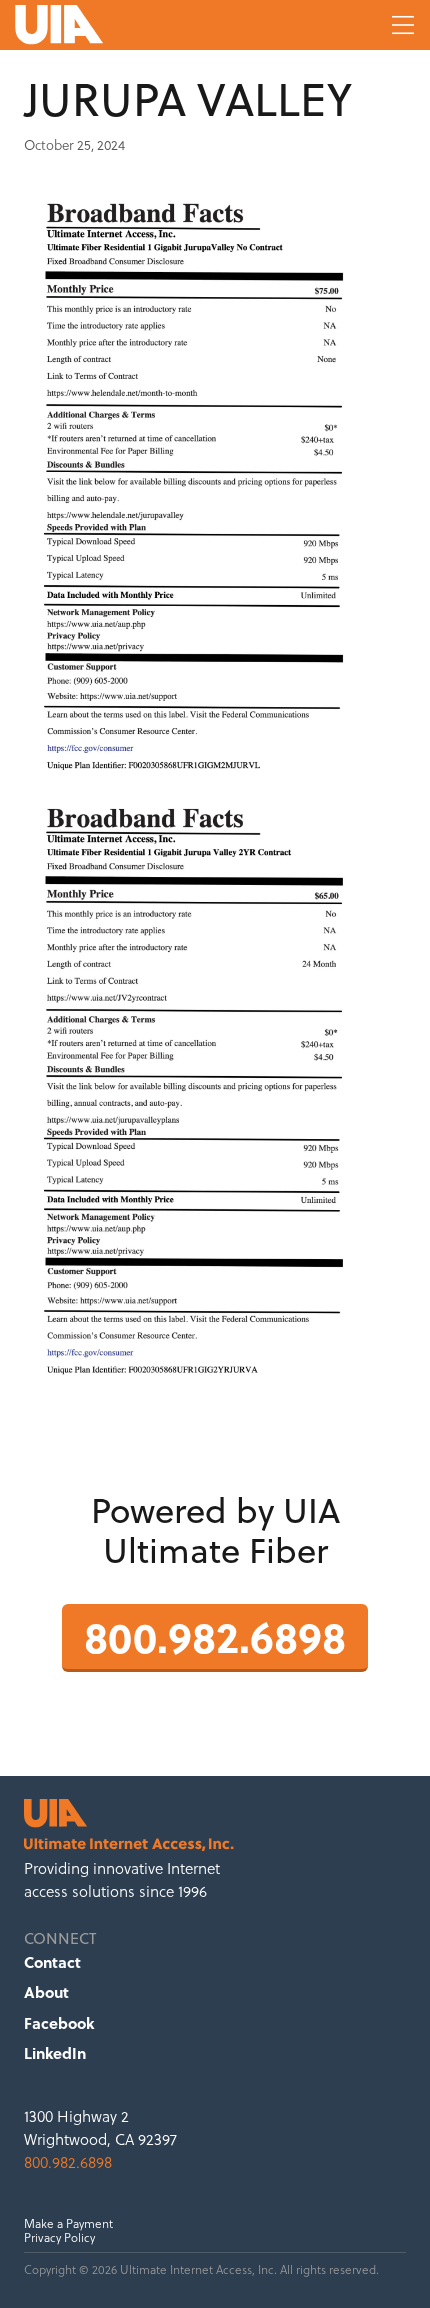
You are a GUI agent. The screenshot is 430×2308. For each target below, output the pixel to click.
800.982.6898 (215, 1635)
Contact (52, 1962)
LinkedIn (55, 2053)
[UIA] (135, 25)
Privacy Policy (59, 2238)
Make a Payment (68, 2224)
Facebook (59, 2023)
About (46, 1992)
